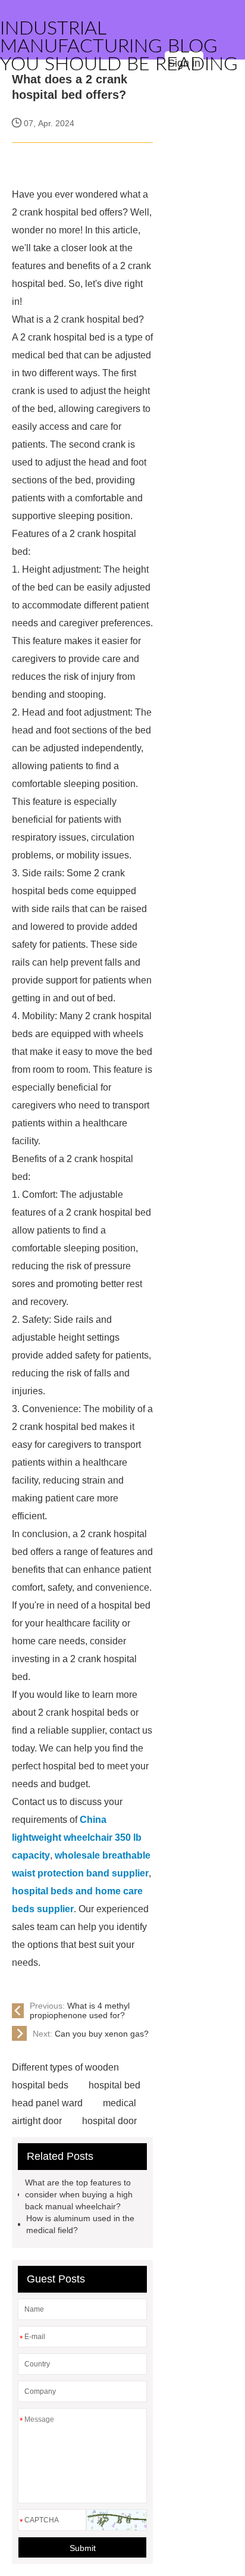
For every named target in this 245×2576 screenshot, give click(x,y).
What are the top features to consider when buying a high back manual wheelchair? (79, 2194)
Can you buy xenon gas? (91, 2034)
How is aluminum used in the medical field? (80, 2224)
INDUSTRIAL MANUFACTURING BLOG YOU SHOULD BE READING (119, 46)
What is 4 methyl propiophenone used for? (80, 2010)
